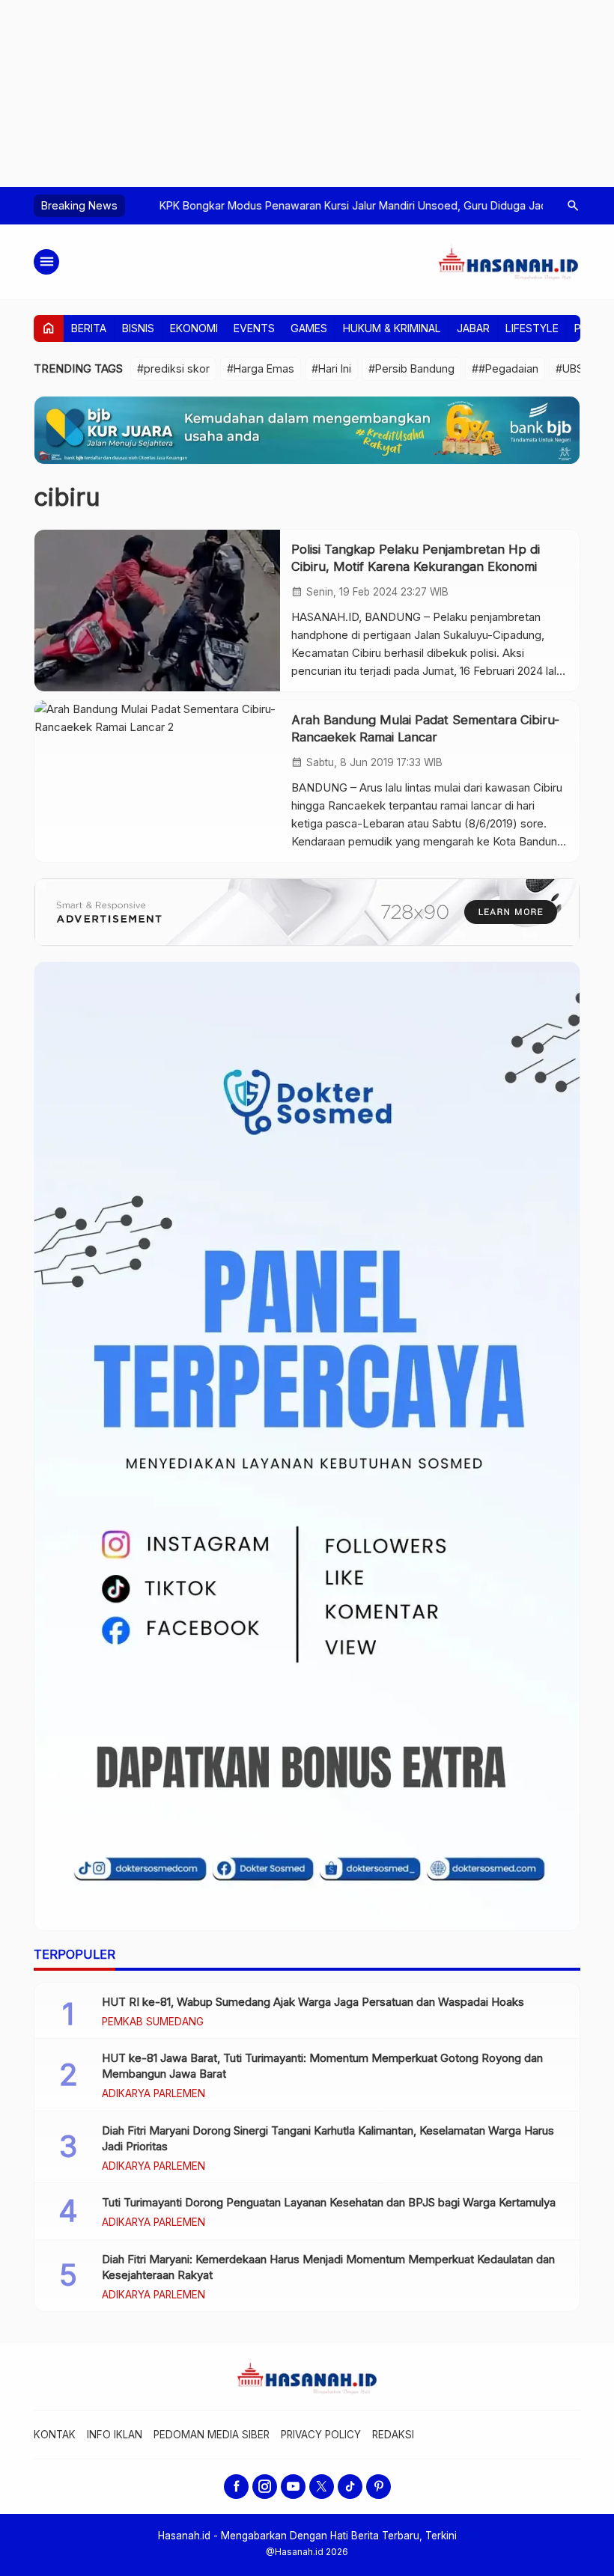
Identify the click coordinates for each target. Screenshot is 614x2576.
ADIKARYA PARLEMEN (153, 2094)
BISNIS (138, 328)
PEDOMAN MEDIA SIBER (212, 2435)
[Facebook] (236, 2487)
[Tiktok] (350, 2487)
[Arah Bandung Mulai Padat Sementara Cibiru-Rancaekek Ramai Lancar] (157, 781)
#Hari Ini (331, 368)
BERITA (89, 328)
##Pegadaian (505, 368)
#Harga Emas (261, 368)
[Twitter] (322, 2487)
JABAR (473, 328)
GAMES (309, 328)
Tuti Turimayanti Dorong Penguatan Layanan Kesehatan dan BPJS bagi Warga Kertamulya (329, 2202)
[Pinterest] (379, 2487)
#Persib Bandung (411, 368)
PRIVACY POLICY (321, 2435)
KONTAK (55, 2435)
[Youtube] (293, 2487)
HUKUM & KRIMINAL (392, 328)
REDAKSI (393, 2435)
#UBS (569, 368)
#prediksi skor (173, 368)
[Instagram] (265, 2487)
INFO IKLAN (115, 2435)
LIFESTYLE (532, 328)
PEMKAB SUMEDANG (153, 2022)
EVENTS (254, 328)
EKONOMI (194, 328)
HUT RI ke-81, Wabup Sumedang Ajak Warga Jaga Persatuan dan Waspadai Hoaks (313, 2002)
